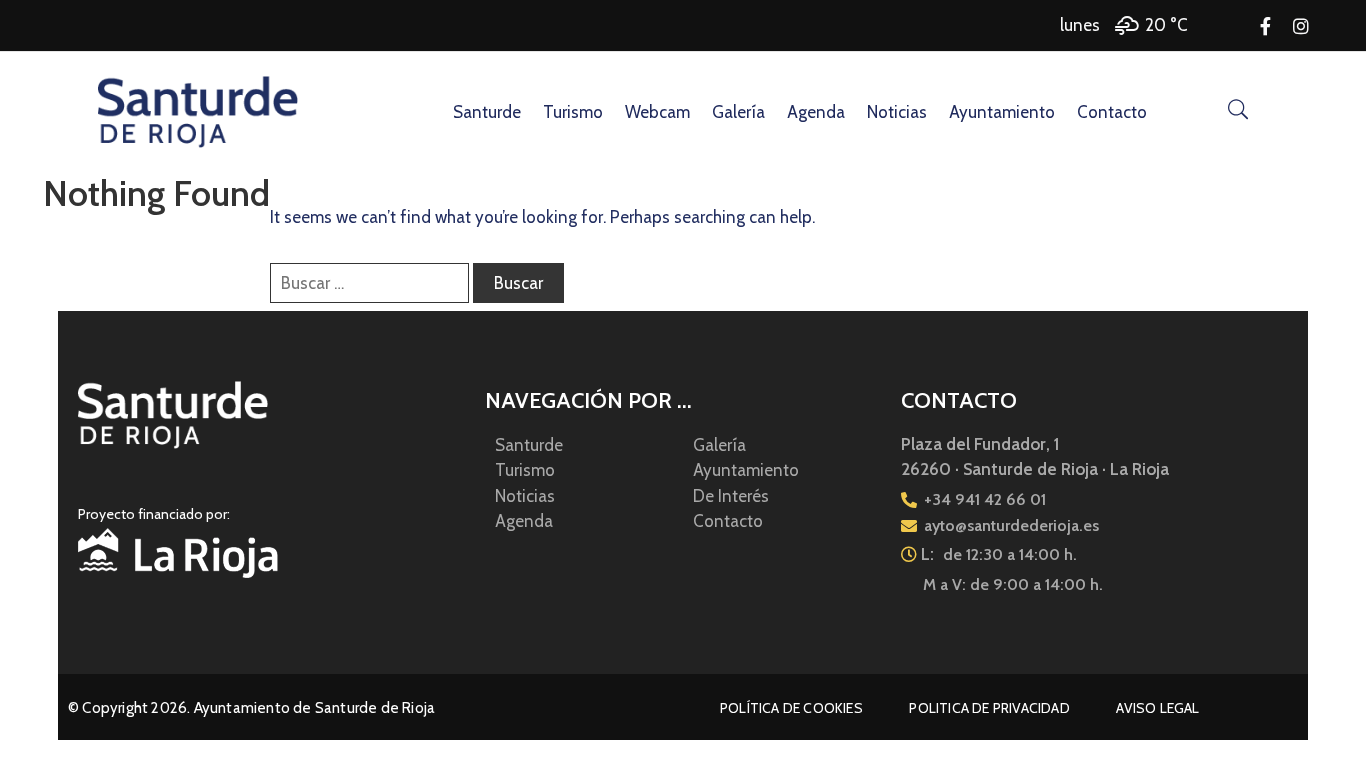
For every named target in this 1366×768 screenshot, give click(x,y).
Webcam (657, 112)
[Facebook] (1265, 25)
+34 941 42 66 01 (985, 499)
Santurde (487, 112)
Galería (738, 112)
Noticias (897, 112)
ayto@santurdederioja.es (1011, 525)
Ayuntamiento (1002, 112)
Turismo (573, 112)
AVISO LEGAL (1157, 708)
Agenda (816, 112)
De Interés (731, 496)
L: (927, 554)
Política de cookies (791, 708)
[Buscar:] (369, 283)
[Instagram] (1300, 25)
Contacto (1112, 112)
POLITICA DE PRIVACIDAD (989, 708)
